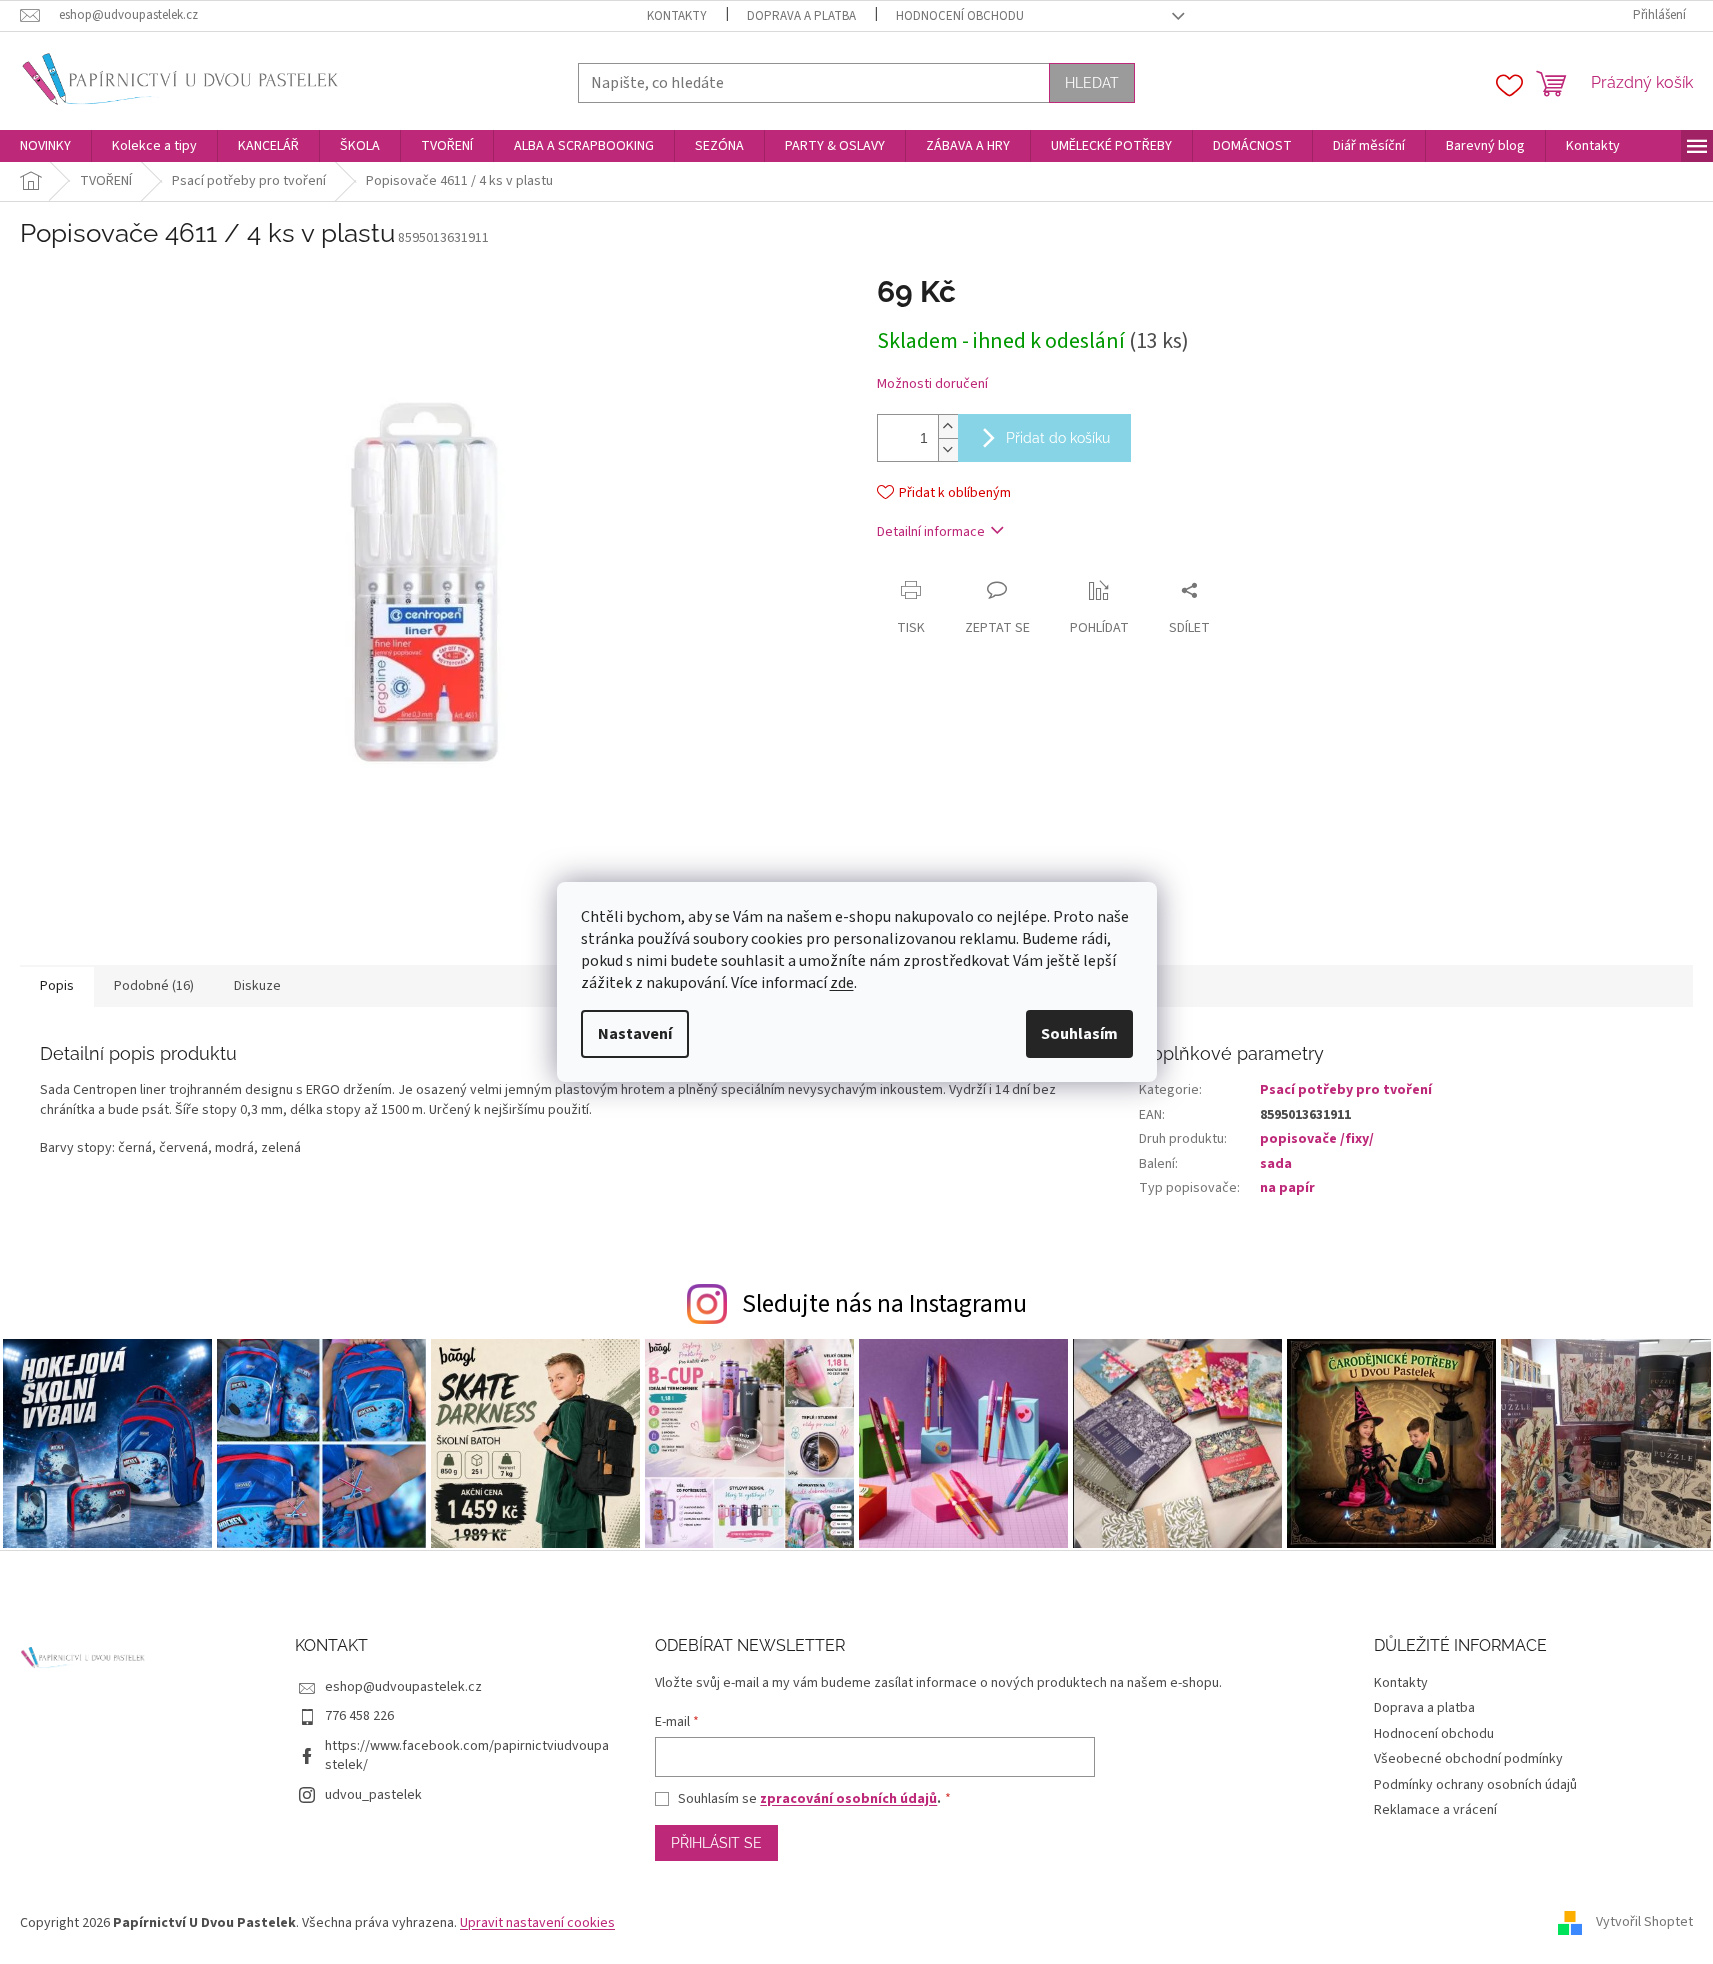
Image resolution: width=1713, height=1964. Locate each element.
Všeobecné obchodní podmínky (1468, 1759)
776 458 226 (359, 1716)
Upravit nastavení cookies (537, 1923)
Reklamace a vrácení (1435, 1810)
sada (1276, 1164)
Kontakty (677, 16)
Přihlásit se (716, 1843)
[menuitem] (45, 146)
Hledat (1092, 83)
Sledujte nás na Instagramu (884, 1304)
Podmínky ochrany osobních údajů (1475, 1785)
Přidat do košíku (1058, 438)
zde (842, 983)
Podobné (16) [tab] (154, 986)
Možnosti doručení (932, 384)
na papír (1287, 1188)
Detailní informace (931, 532)
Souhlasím (1079, 1034)
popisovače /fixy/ (1317, 1139)
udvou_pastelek (373, 1795)
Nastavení (635, 1034)
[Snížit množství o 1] (948, 449)
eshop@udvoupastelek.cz (403, 1687)
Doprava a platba (801, 16)
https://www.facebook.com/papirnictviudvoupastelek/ (467, 1755)
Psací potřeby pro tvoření (1346, 1090)
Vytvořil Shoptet (1644, 1923)
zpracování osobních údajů (848, 1799)
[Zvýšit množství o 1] (948, 426)
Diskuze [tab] (257, 986)
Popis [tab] (57, 986)
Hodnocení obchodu (960, 16)
